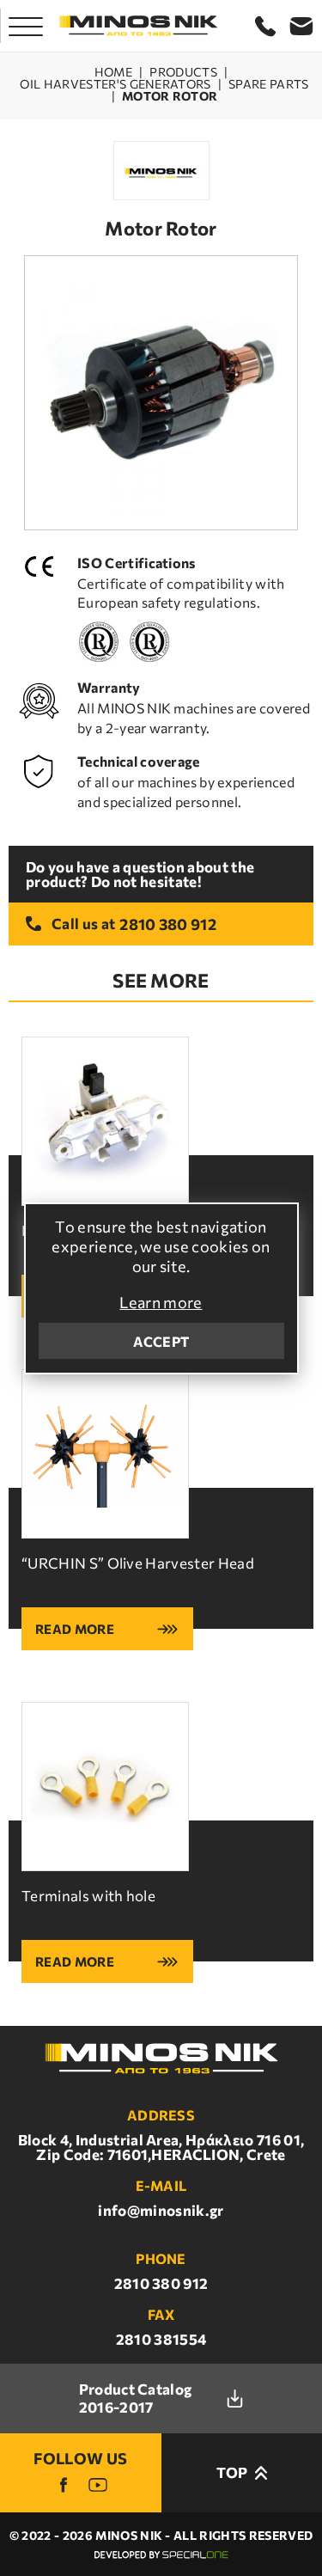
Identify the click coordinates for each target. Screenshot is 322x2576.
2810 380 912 (168, 924)
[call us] (265, 26)
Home (113, 72)
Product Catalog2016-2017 (136, 2398)
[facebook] (64, 2485)
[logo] (138, 26)
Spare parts (269, 84)
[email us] (301, 26)
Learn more (161, 1302)
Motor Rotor (170, 96)
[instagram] (98, 2485)
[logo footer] (161, 2059)
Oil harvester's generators (115, 84)
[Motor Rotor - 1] (161, 393)
